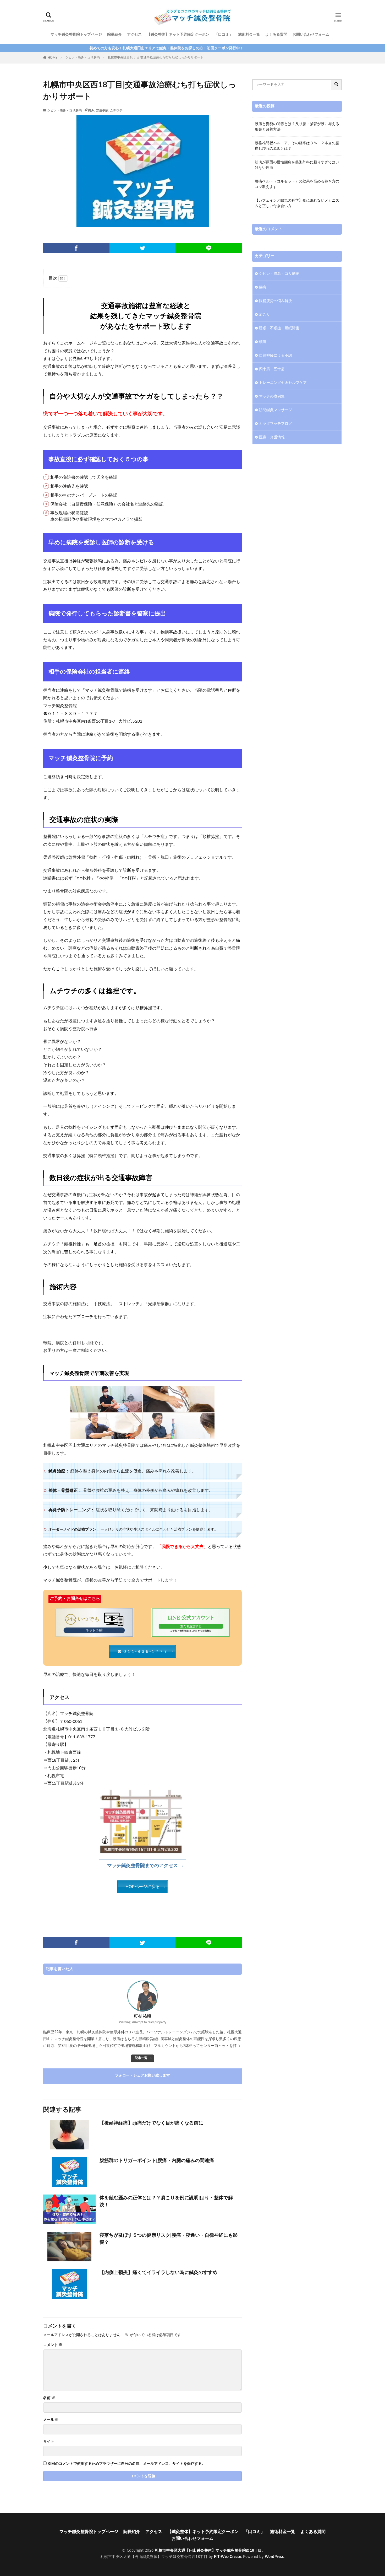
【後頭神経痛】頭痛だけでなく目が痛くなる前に (151, 2123)
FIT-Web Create (227, 2557)
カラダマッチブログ (276, 424)
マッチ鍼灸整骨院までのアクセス (142, 1866)
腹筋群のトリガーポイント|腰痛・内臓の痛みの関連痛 (157, 2161)
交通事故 (102, 110)
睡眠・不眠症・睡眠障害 (279, 328)
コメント (53, 2345)
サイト (49, 2441)
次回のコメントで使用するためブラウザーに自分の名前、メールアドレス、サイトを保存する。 (126, 2464)
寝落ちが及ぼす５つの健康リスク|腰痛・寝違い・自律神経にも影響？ (169, 2239)
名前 (49, 2398)
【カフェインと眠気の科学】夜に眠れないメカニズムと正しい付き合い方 (297, 203)
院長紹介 (114, 35)
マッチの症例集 (272, 396)
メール (51, 2420)
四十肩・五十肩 (272, 369)
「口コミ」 (224, 35)
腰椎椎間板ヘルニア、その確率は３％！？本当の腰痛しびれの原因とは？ (297, 146)
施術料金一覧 (249, 35)
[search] (337, 85)
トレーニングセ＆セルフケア (283, 383)
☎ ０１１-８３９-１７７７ (142, 1652)
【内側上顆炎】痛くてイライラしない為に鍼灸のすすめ (158, 2273)
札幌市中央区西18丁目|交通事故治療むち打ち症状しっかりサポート (155, 57)
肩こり (265, 315)
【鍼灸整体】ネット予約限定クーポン (178, 35)
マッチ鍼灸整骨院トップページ (76, 35)
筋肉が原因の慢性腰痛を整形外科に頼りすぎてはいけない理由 (297, 165)
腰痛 (263, 287)
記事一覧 (141, 2058)
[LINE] (209, 248)
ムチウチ (116, 110)
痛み (91, 110)
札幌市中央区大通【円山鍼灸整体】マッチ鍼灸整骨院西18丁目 (208, 2551)
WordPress (274, 2557)
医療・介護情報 (272, 437)
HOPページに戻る (143, 1887)
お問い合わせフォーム (311, 35)
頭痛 (263, 342)
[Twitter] (143, 248)
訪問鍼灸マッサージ (276, 410)
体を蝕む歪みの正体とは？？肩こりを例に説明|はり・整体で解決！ (166, 2201)
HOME (53, 58)
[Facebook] (76, 248)
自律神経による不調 (276, 356)
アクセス (134, 35)
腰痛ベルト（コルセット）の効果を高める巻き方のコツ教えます (297, 184)
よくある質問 (276, 35)
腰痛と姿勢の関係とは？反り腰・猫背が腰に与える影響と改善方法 (297, 127)
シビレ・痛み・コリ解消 (82, 57)
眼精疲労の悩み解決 (276, 301)
